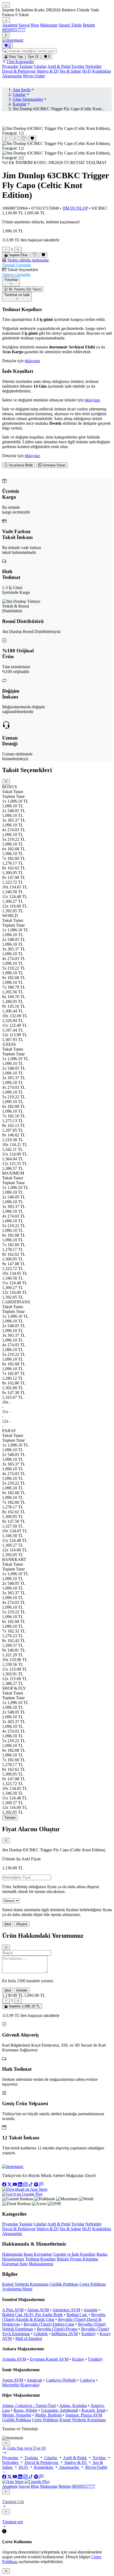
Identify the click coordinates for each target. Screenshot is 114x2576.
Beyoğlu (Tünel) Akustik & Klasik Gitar (54, 2317)
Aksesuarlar (12, 76)
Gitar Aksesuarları (28, 99)
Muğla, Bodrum (48, 2415)
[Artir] (18, 249)
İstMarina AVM (65, 2334)
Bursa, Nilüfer (25, 2410)
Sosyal (24, 25)
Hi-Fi (87, 71)
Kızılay (78, 2359)
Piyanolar (10, 66)
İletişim (89, 25)
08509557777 (14, 30)
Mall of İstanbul (29, 2338)
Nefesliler (93, 66)
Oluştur (22, 1924)
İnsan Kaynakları (38, 2254)
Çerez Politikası (93, 2284)
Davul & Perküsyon (19, 71)
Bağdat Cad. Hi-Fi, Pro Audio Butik (32, 2315)
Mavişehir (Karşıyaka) (21, 2385)
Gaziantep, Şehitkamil (60, 2410)
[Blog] (41, 2185)
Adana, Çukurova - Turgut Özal (29, 2405)
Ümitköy (95, 2359)
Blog (35, 25)
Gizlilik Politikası (64, 2284)
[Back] (6, 2492)
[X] (10, 2185)
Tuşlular (26, 66)
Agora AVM (13, 2380)
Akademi (10, 25)
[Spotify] (37, 2185)
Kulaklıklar (102, 71)
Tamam (10, 1818)
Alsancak (34, 2380)
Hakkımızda (12, 2254)
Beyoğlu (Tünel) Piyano (57, 2329)
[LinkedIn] (21, 2185)
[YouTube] (15, 2185)
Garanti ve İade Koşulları (74, 2254)
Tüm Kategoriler (20, 62)
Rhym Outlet (34, 76)
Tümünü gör (13, 2522)
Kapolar (19, 104)
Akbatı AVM (38, 2310)
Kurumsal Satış (15, 2264)
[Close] (6, 782)
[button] (57, 263)
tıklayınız (32, 361)
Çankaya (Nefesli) (61, 2380)
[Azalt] (6, 249)
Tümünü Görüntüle (17, 265)
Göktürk (41, 2334)
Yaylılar (78, 66)
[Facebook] (5, 2185)
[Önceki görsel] (6, 138)
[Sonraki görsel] (15, 138)
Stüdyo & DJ (48, 71)
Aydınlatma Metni (17, 2289)
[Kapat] (6, 2443)
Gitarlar (40, 66)
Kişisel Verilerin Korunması (25, 2284)
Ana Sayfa (22, 90)
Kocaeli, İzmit (93, 2410)
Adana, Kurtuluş (73, 2405)
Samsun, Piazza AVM (84, 2415)
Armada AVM (14, 2359)
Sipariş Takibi (70, 25)
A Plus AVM (13, 2310)
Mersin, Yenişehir (17, 2415)
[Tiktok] (31, 2185)
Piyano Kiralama (84, 2259)
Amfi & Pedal (59, 66)
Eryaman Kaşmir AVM (49, 2359)
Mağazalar (49, 25)
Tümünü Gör (13, 2502)
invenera (47, 2429)
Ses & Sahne (70, 71)
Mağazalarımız (41, 2264)
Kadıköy (89, 2334)
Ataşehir (91, 2310)
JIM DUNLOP (75, 208)
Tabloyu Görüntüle (16, 275)
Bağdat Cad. (77, 2315)
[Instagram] (26, 2185)
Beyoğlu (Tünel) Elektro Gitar (49, 2324)
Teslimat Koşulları (40, 2259)
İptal (8, 1924)
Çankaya (87, 2380)
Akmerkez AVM (66, 2310)
